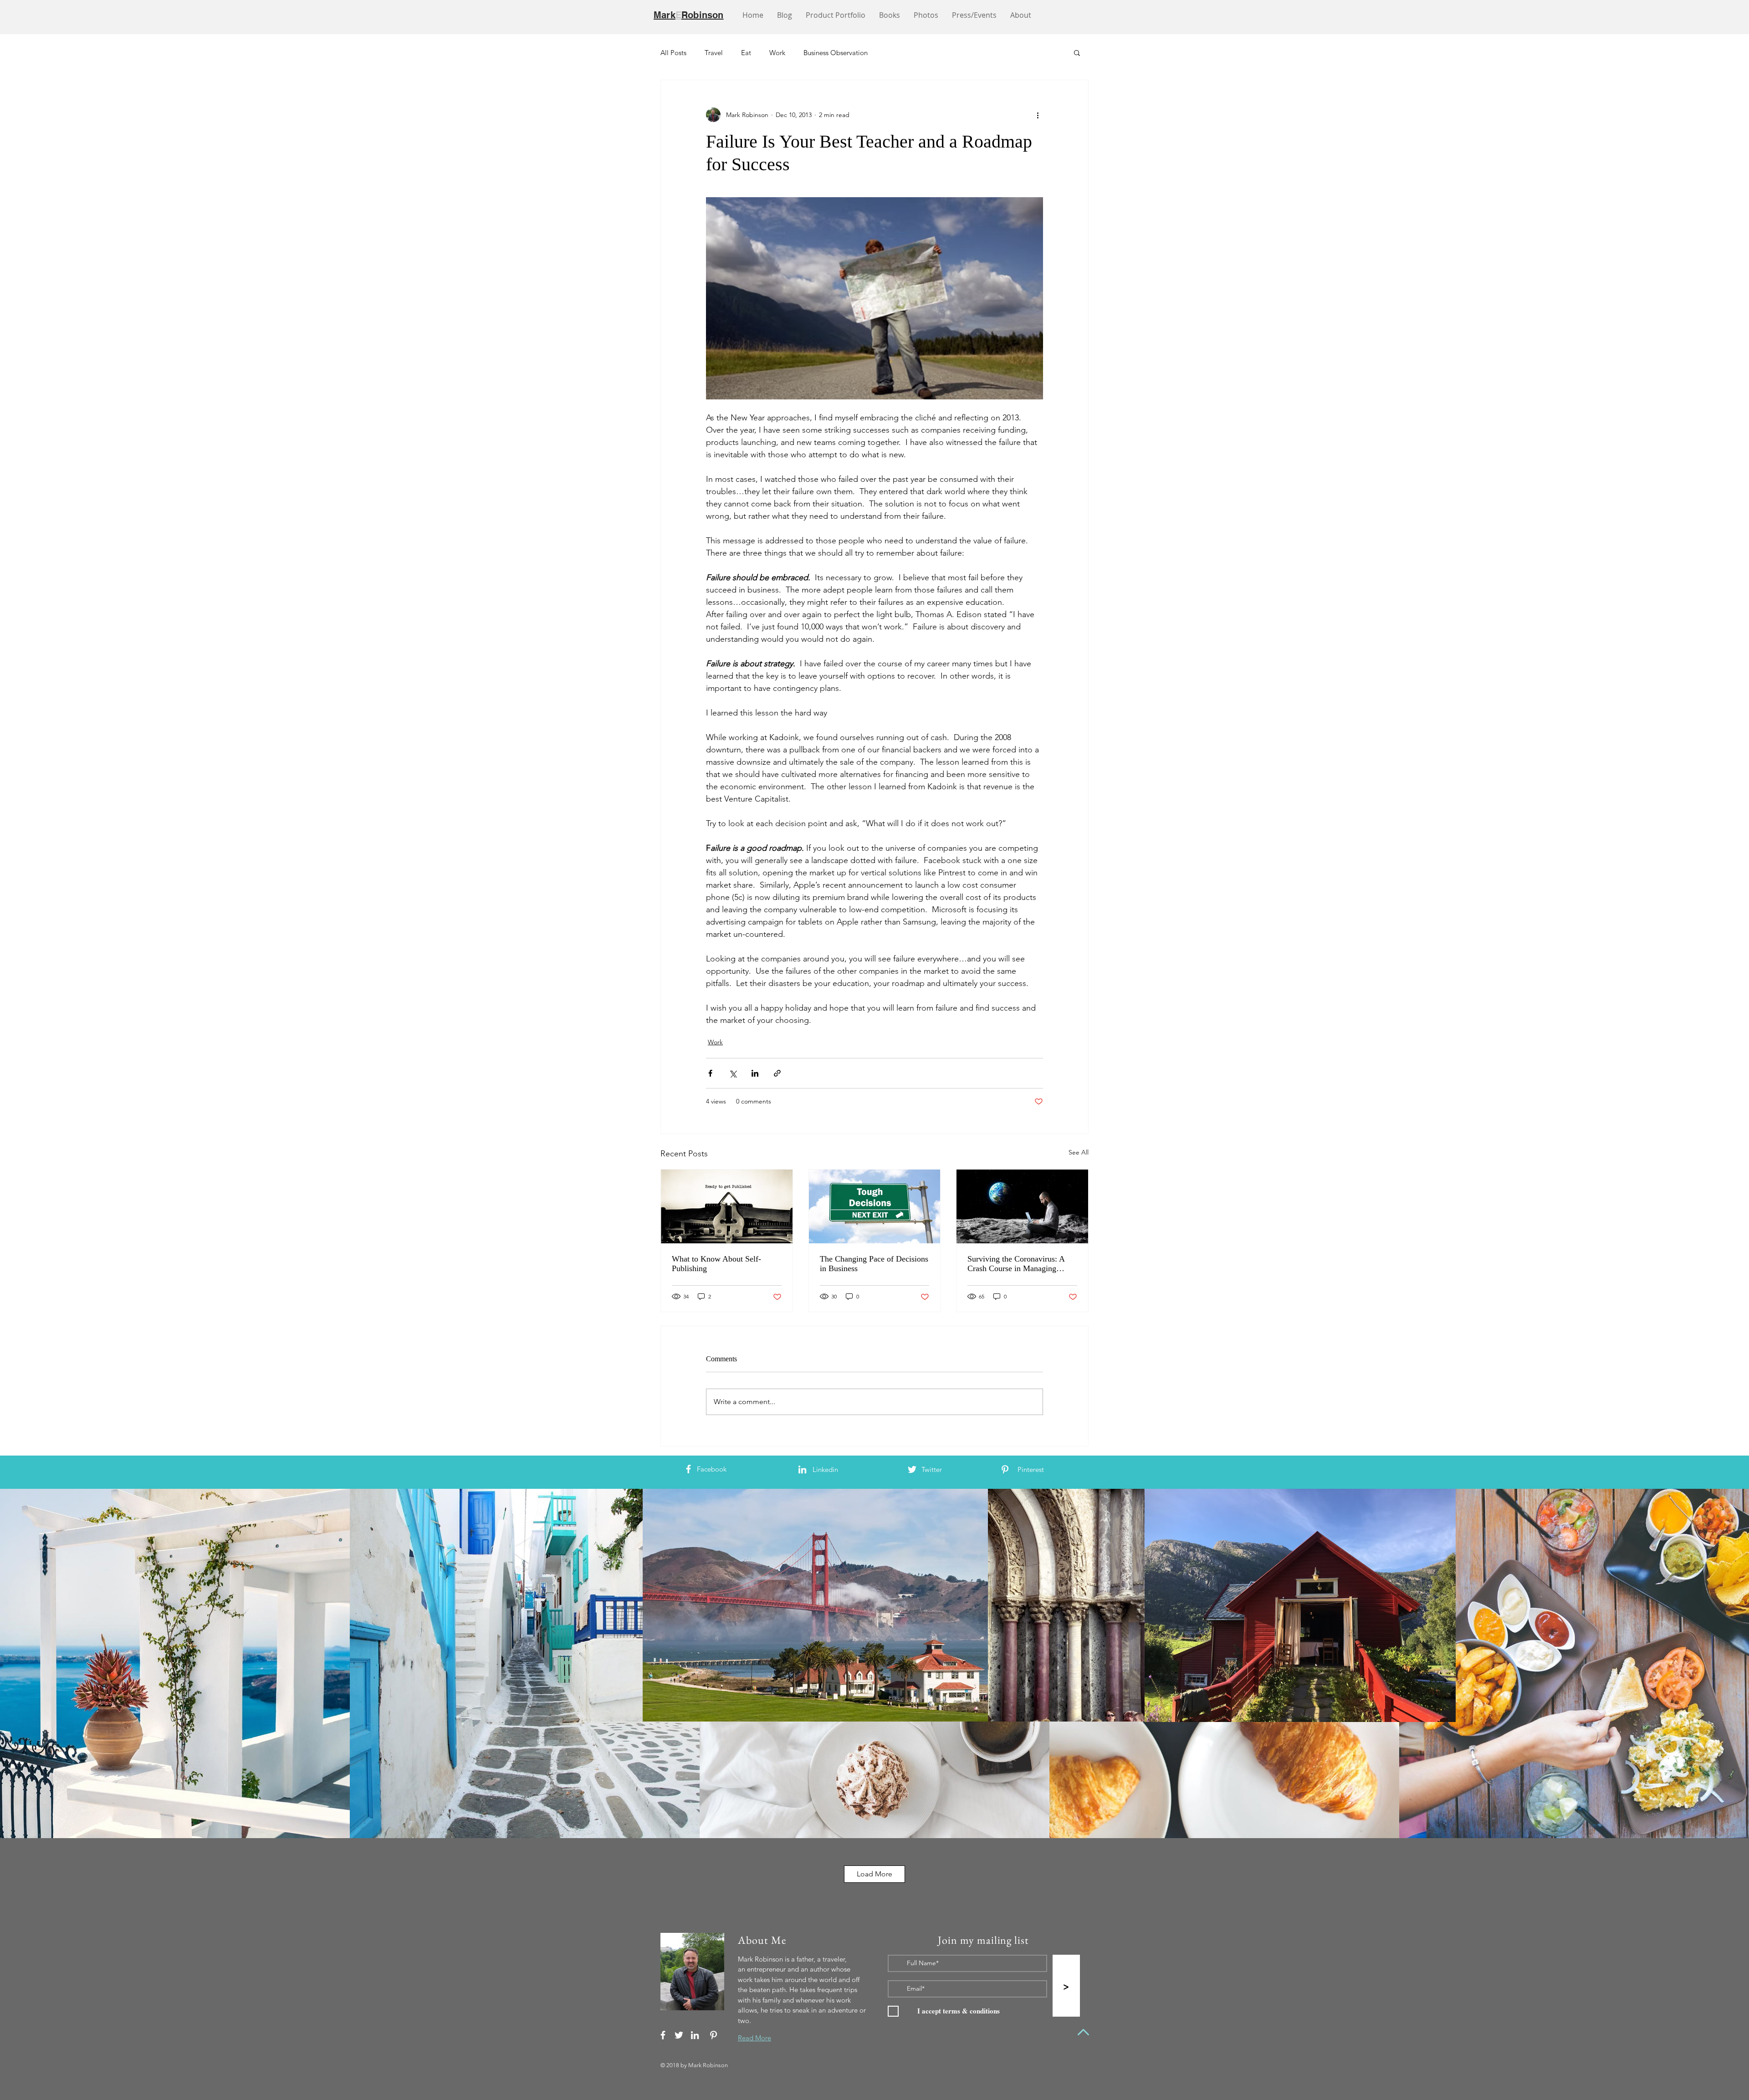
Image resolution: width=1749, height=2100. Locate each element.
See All (1079, 1152)
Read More (754, 2038)
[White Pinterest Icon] (1005, 1469)
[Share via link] (777, 1073)
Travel (714, 53)
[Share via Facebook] (710, 1073)
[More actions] (1038, 115)
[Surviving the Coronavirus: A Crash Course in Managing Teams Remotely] (1022, 1206)
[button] (1077, 52)
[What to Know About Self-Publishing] (727, 1206)
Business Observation (836, 53)
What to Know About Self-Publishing (716, 1264)
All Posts (673, 53)
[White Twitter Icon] (912, 1469)
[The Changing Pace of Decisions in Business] (875, 1206)
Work (777, 53)
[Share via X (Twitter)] (733, 1073)
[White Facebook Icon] (688, 1469)
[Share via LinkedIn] (755, 1073)
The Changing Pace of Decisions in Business (874, 1264)
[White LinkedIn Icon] (802, 1469)
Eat (746, 53)
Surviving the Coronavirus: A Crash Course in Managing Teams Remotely (1016, 1264)
